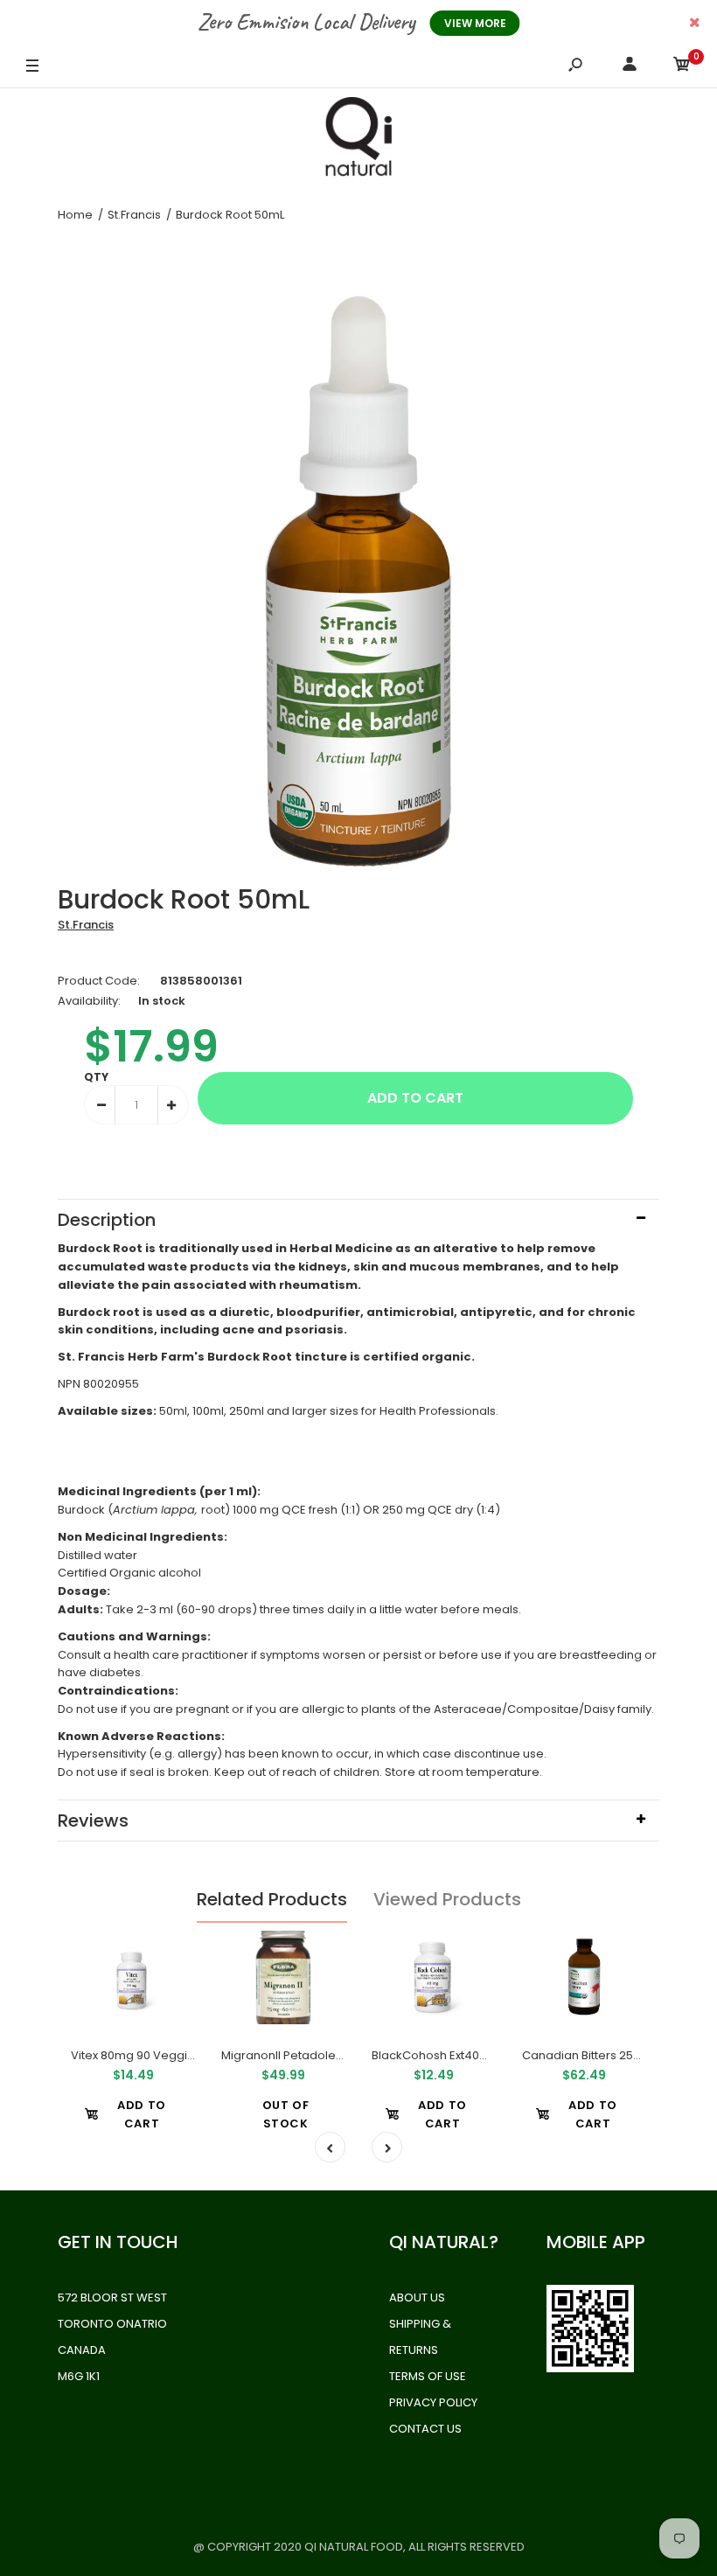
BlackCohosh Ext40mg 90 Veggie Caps (482, 2055)
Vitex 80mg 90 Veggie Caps (150, 2055)
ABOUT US (417, 2298)
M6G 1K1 (79, 2376)
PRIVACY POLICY (433, 2402)
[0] (682, 67)
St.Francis (86, 925)
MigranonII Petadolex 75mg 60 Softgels (331, 2055)
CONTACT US (425, 2429)
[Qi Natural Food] (358, 141)
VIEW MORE (475, 23)
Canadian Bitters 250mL (589, 2055)
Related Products (272, 1899)
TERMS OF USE (428, 2376)
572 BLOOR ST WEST (112, 2298)
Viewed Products (447, 1899)
